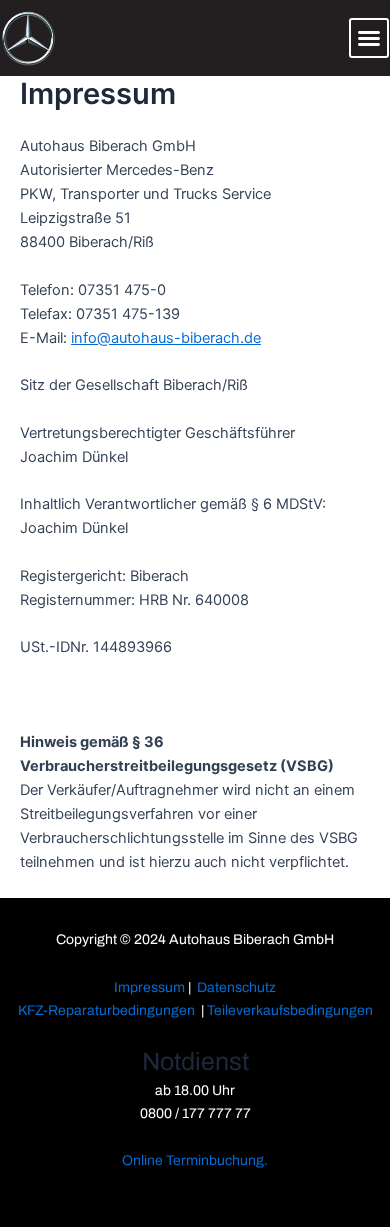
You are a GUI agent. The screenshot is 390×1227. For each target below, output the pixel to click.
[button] (369, 38)
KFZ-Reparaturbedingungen (106, 1010)
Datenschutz (236, 987)
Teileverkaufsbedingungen (290, 1010)
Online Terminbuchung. (195, 1160)
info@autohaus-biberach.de (166, 338)
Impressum (149, 987)
